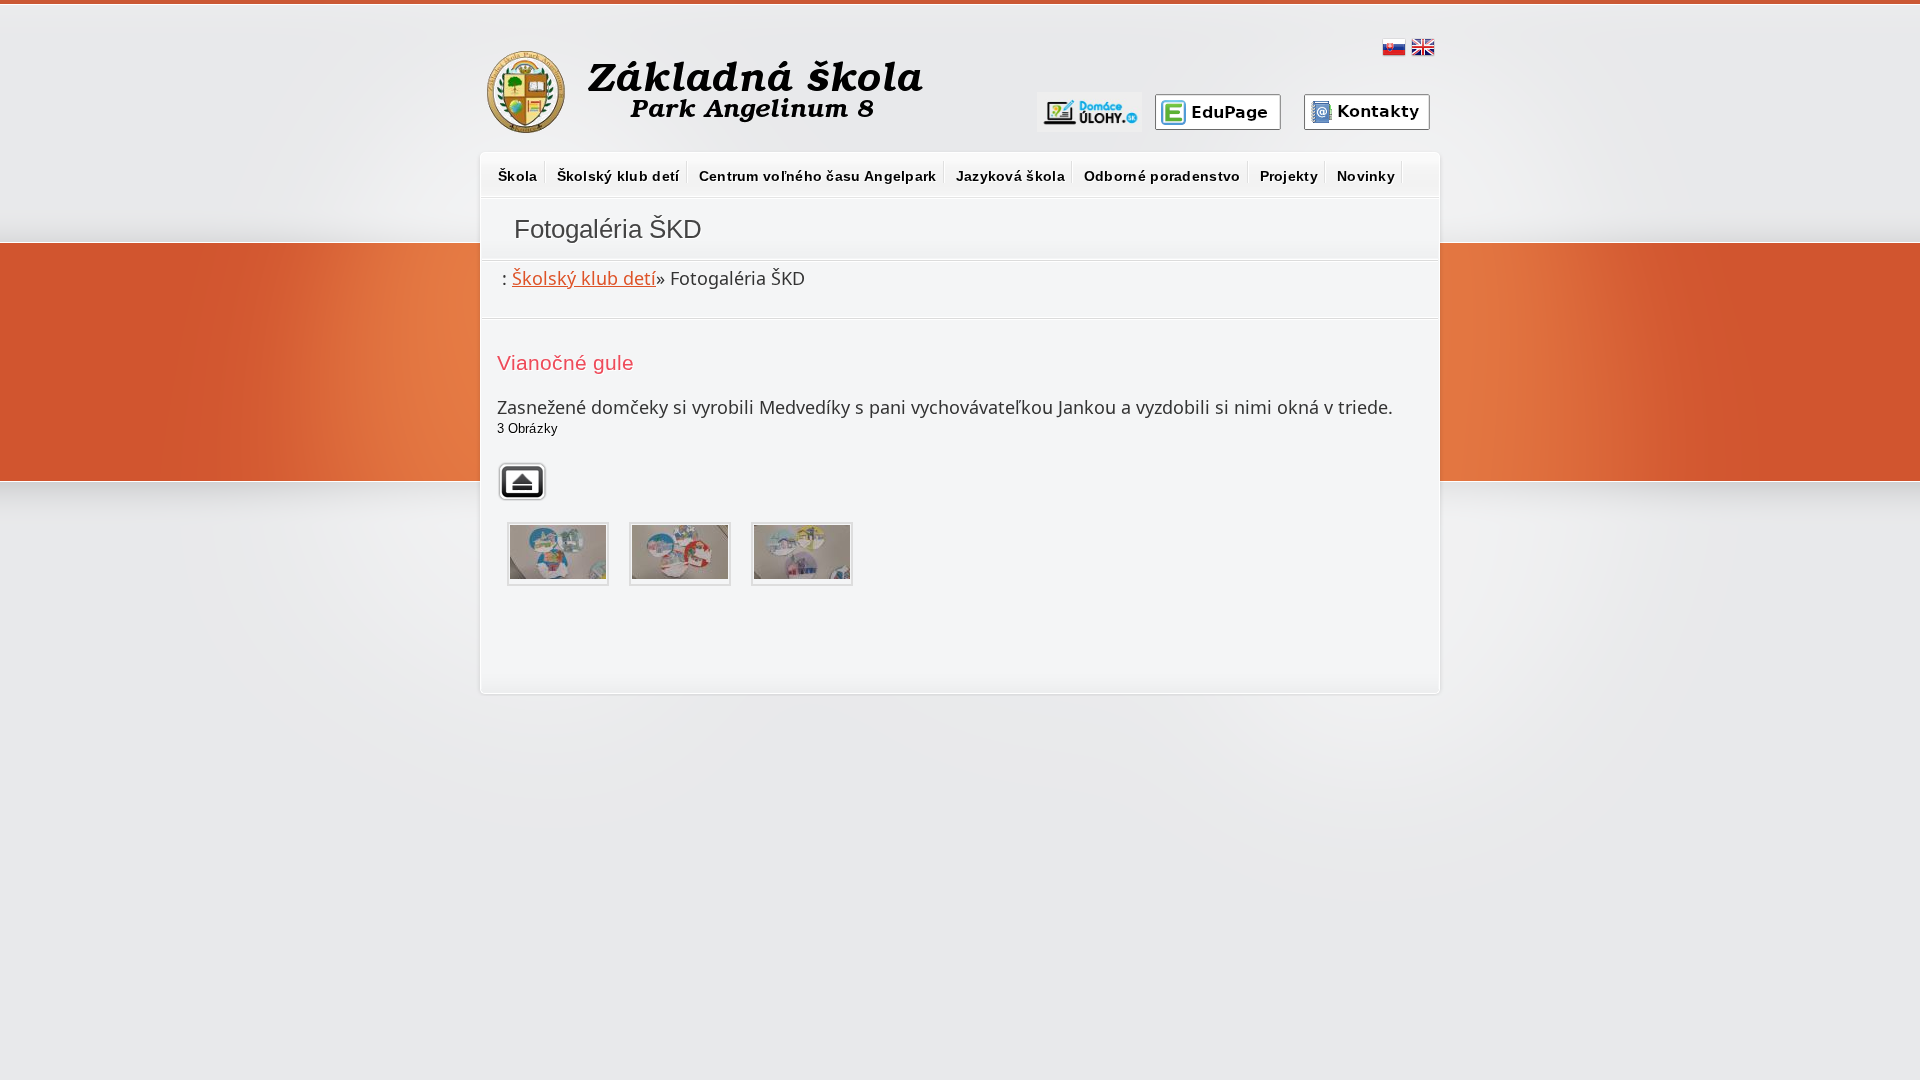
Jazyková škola (1010, 176)
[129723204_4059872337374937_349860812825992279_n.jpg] (558, 554)
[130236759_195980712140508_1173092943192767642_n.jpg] (802, 554)
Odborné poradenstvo (1162, 176)
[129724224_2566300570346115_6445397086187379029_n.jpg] (680, 554)
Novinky (1366, 176)
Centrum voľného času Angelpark (818, 176)
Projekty (1289, 176)
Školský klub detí (618, 176)
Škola (518, 176)
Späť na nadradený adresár (522, 481)
